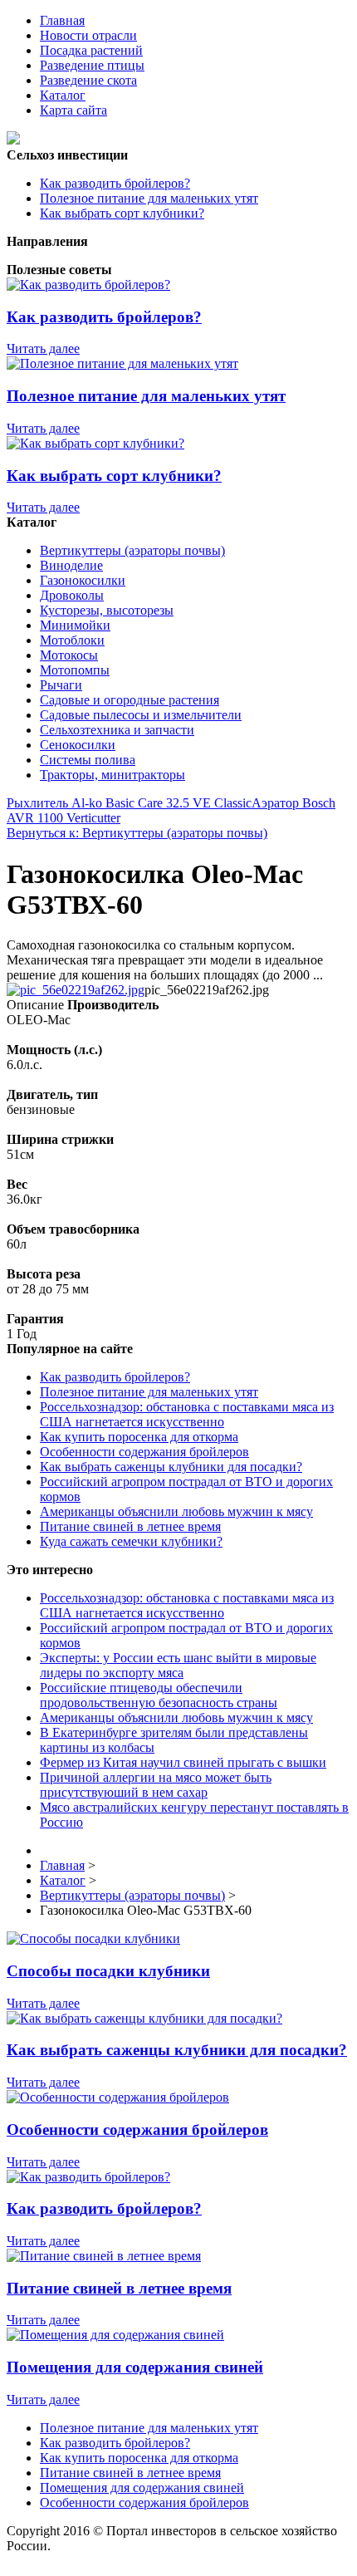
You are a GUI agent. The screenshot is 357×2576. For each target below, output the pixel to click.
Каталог (63, 95)
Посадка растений (91, 50)
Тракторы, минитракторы (112, 775)
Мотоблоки (72, 640)
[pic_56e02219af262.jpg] (76, 990)
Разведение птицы (92, 65)
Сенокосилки (78, 745)
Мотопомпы (75, 670)
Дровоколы (72, 595)
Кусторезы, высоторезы (107, 610)
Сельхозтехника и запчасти (117, 730)
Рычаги (61, 685)
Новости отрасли (88, 35)
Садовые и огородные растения (130, 700)
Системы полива (88, 760)
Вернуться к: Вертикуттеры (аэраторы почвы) (137, 833)
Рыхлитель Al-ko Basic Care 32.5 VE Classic (129, 803)
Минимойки (75, 625)
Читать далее (43, 348)
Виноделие (71, 565)
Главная (62, 20)
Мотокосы (69, 655)
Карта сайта (73, 110)
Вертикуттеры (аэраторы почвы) (132, 550)
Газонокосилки (83, 580)
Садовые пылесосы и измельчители (141, 715)
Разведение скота (88, 80)
